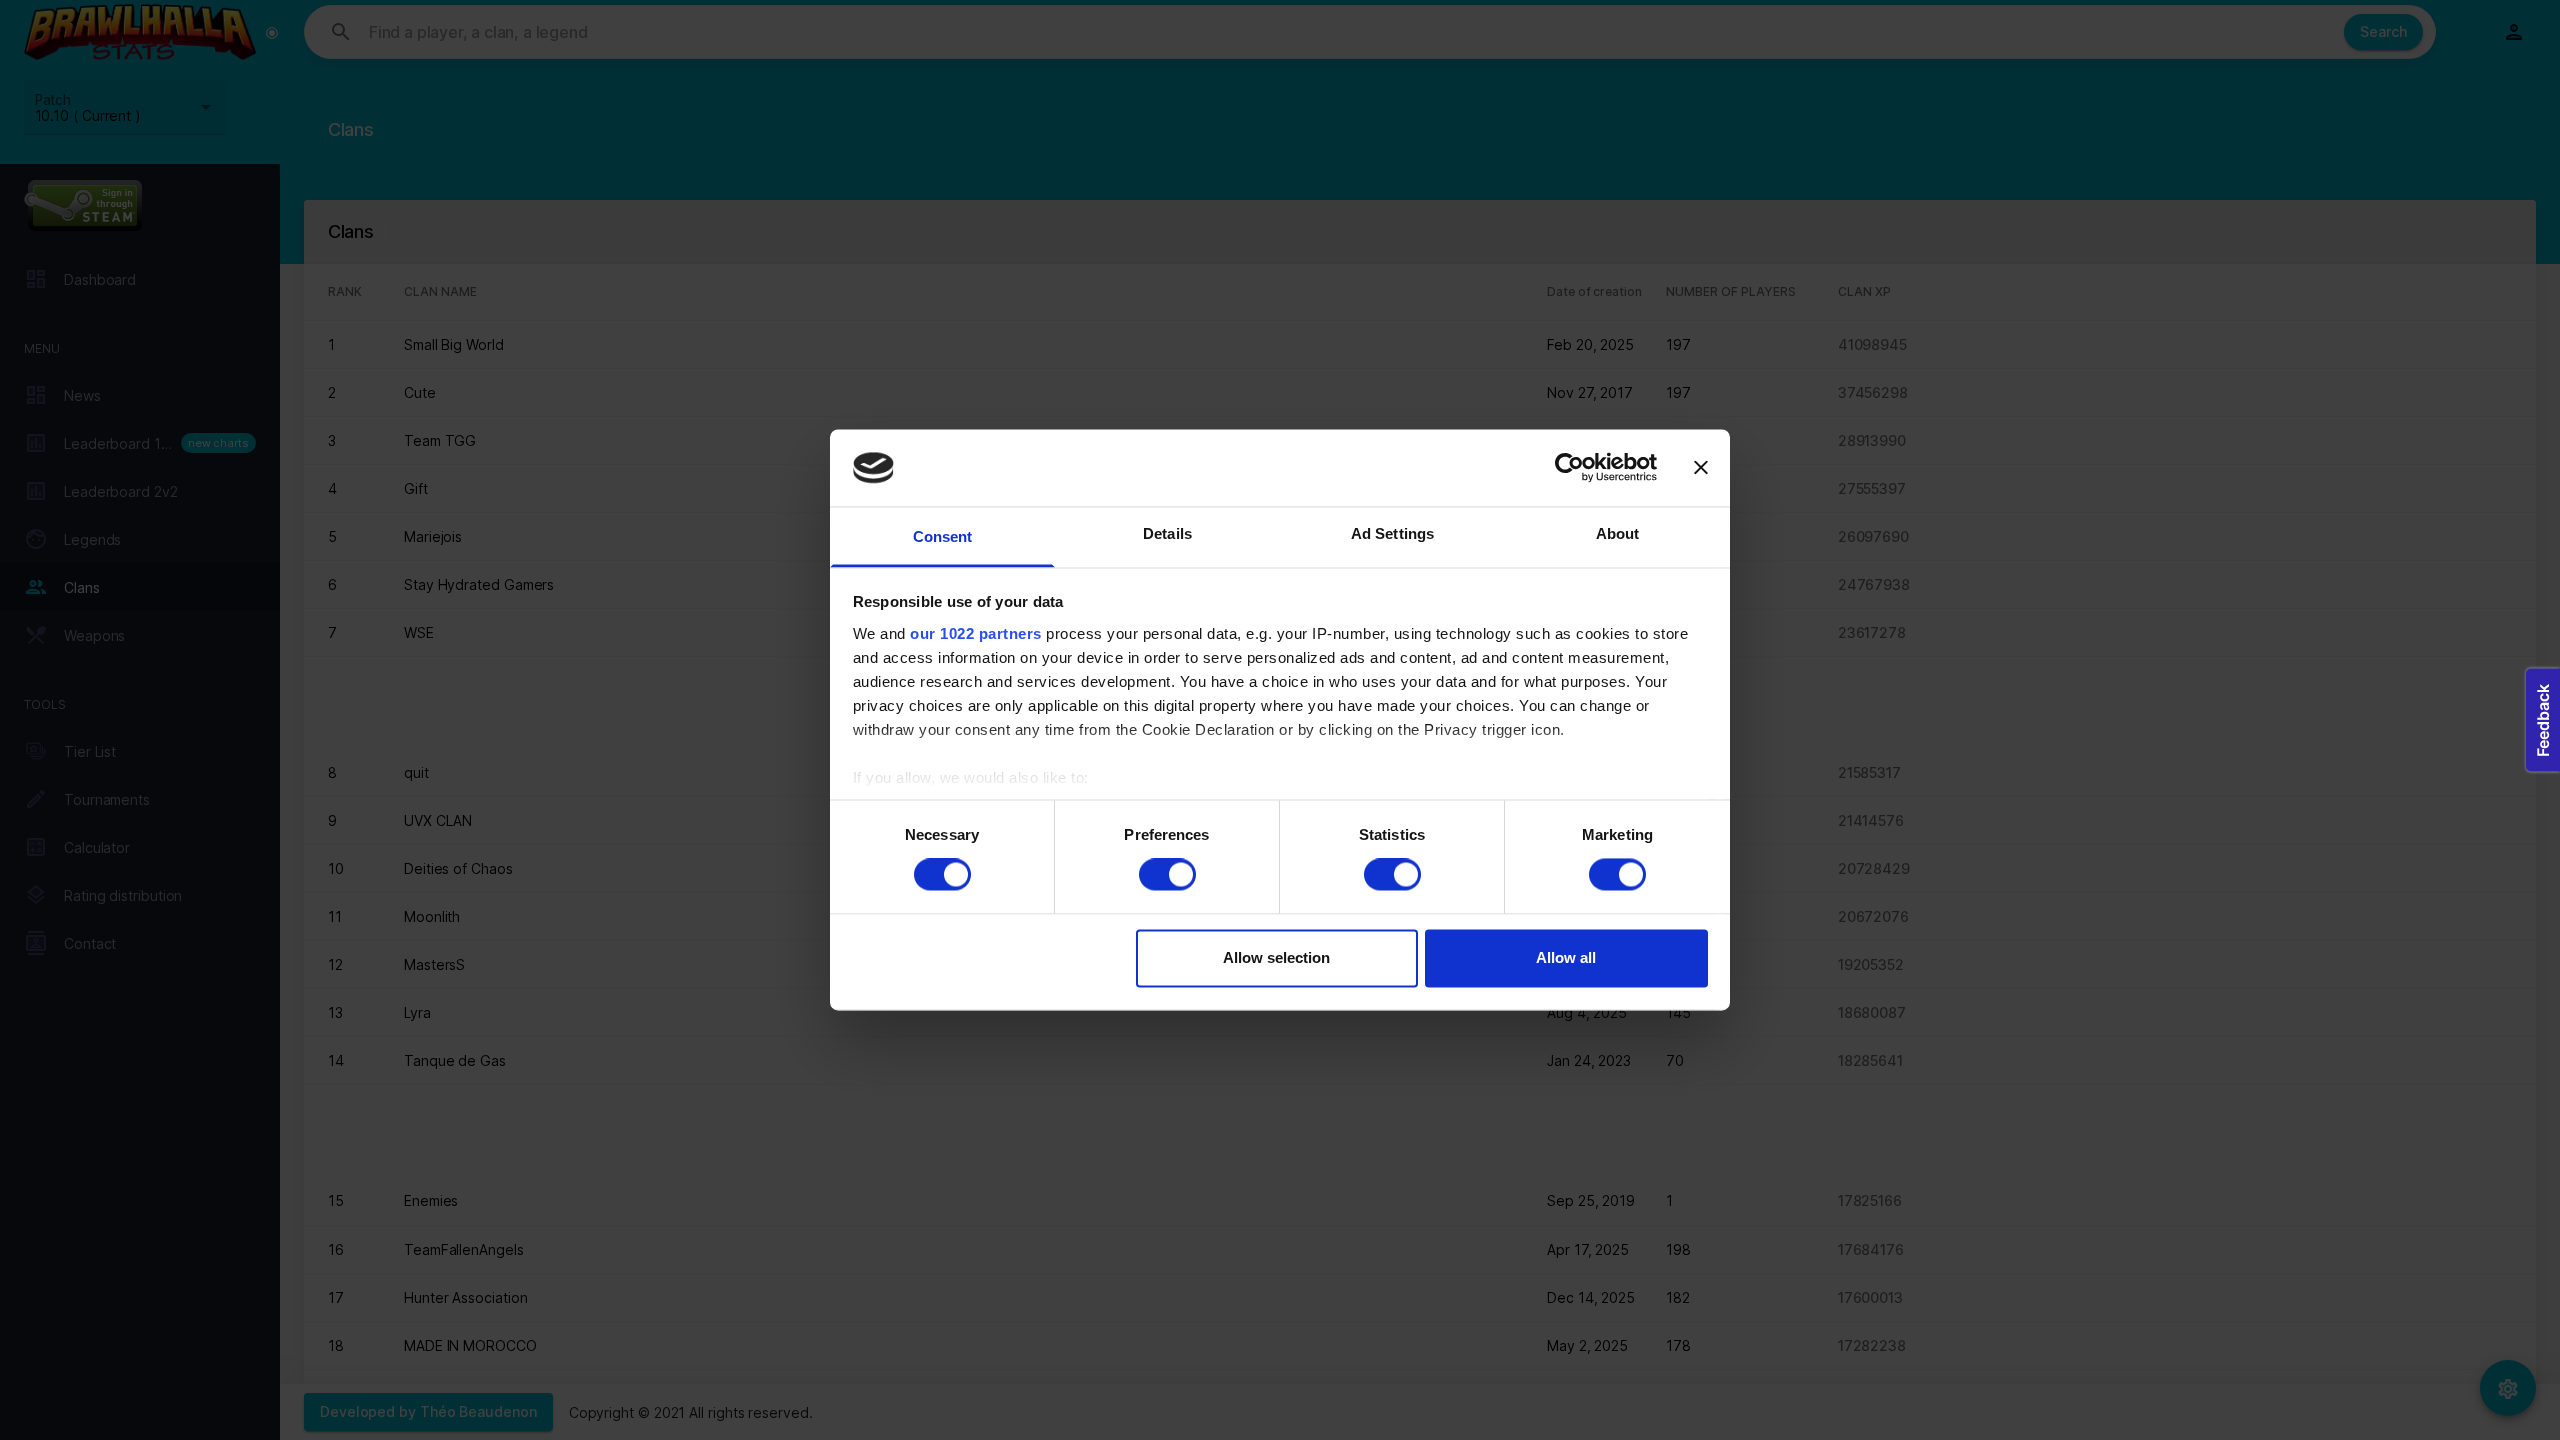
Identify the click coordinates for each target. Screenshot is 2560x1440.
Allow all (1566, 957)
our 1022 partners (976, 633)
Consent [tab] (943, 536)
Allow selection (1276, 957)
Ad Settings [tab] (1392, 533)
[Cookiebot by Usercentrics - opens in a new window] (1569, 468)
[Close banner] (1701, 468)
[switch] (1167, 875)
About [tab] (1618, 533)
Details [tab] (1167, 533)
